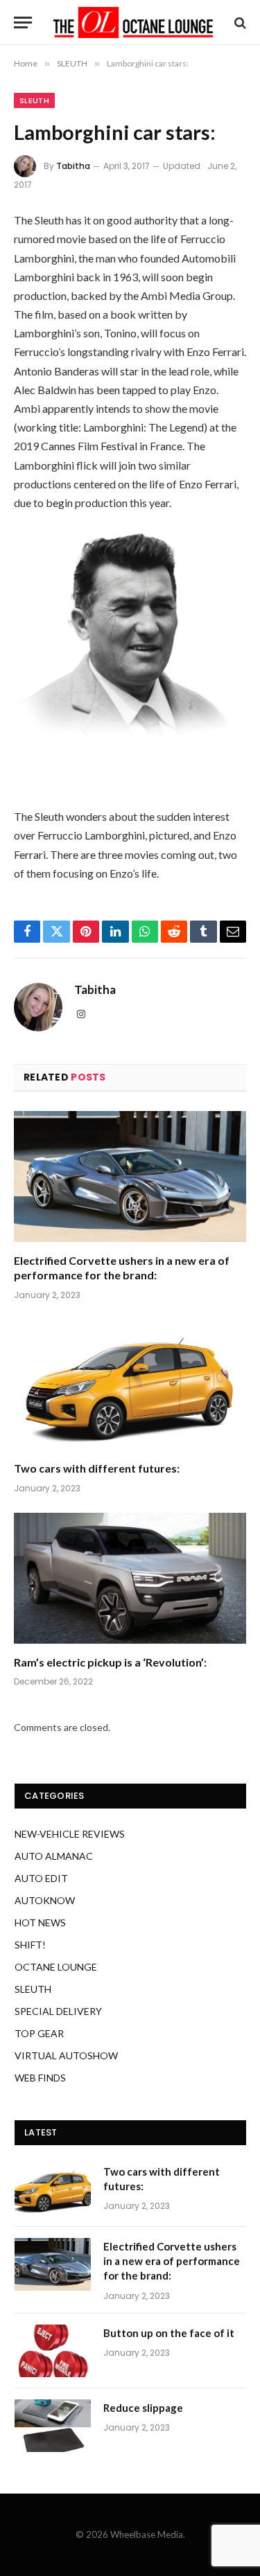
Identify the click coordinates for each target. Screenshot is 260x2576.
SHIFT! (30, 1945)
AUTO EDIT (41, 1878)
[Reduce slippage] (53, 2426)
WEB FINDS (40, 2078)
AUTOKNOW (45, 1900)
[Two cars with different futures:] (130, 1385)
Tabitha (73, 166)
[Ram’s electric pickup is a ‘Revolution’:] (130, 1578)
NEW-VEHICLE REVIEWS (70, 1834)
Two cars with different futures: (97, 1468)
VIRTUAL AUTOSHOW (66, 2055)
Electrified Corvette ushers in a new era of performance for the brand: (172, 2261)
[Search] (239, 23)
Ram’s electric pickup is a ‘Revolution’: (110, 1662)
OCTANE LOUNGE (56, 1967)
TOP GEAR (39, 2033)
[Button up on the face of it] (53, 2351)
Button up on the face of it (169, 2333)
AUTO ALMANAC (54, 1856)
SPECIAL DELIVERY (58, 2011)
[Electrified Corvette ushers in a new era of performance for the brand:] (130, 1176)
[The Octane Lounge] (133, 23)
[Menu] (23, 23)
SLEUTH (34, 100)
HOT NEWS (40, 1922)
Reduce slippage (143, 2408)
